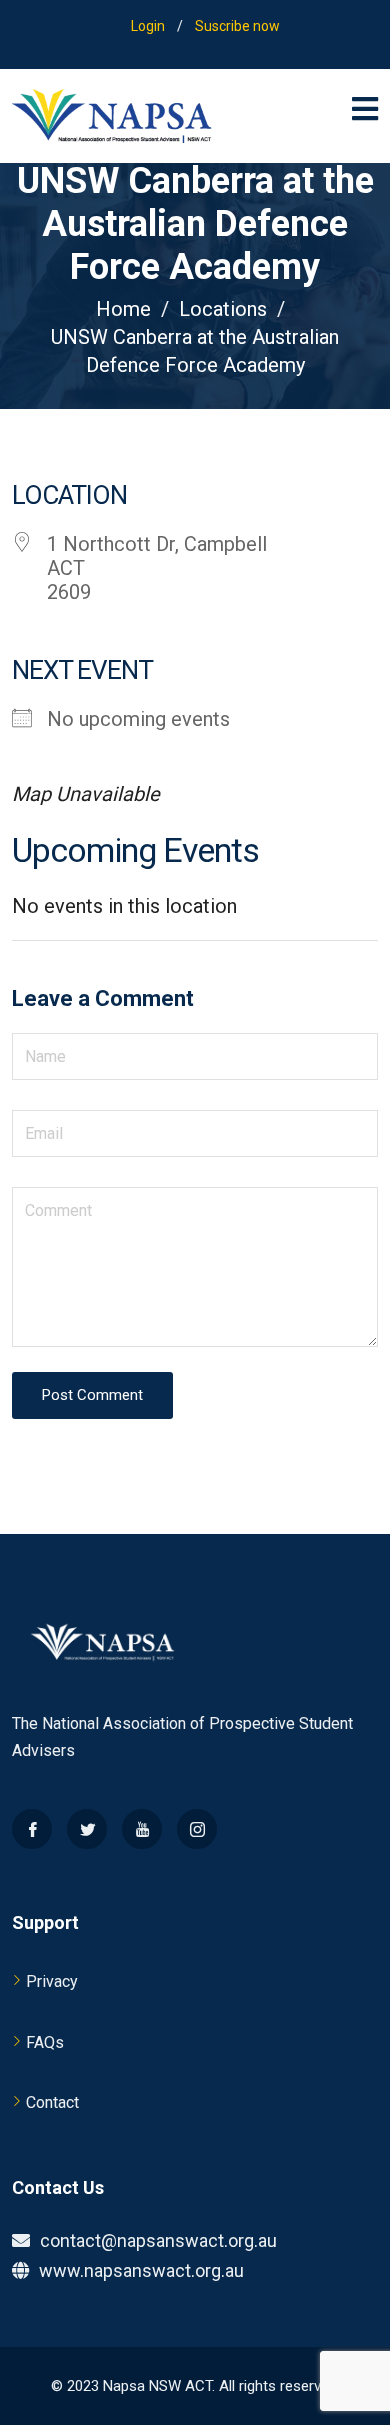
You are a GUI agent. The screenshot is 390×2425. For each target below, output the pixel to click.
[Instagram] (197, 1829)
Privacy (52, 1981)
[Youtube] (142, 1829)
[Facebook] (32, 1829)
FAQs (45, 2042)
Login (148, 26)
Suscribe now (237, 26)
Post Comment (92, 1395)
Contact (52, 2102)
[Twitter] (87, 1829)
